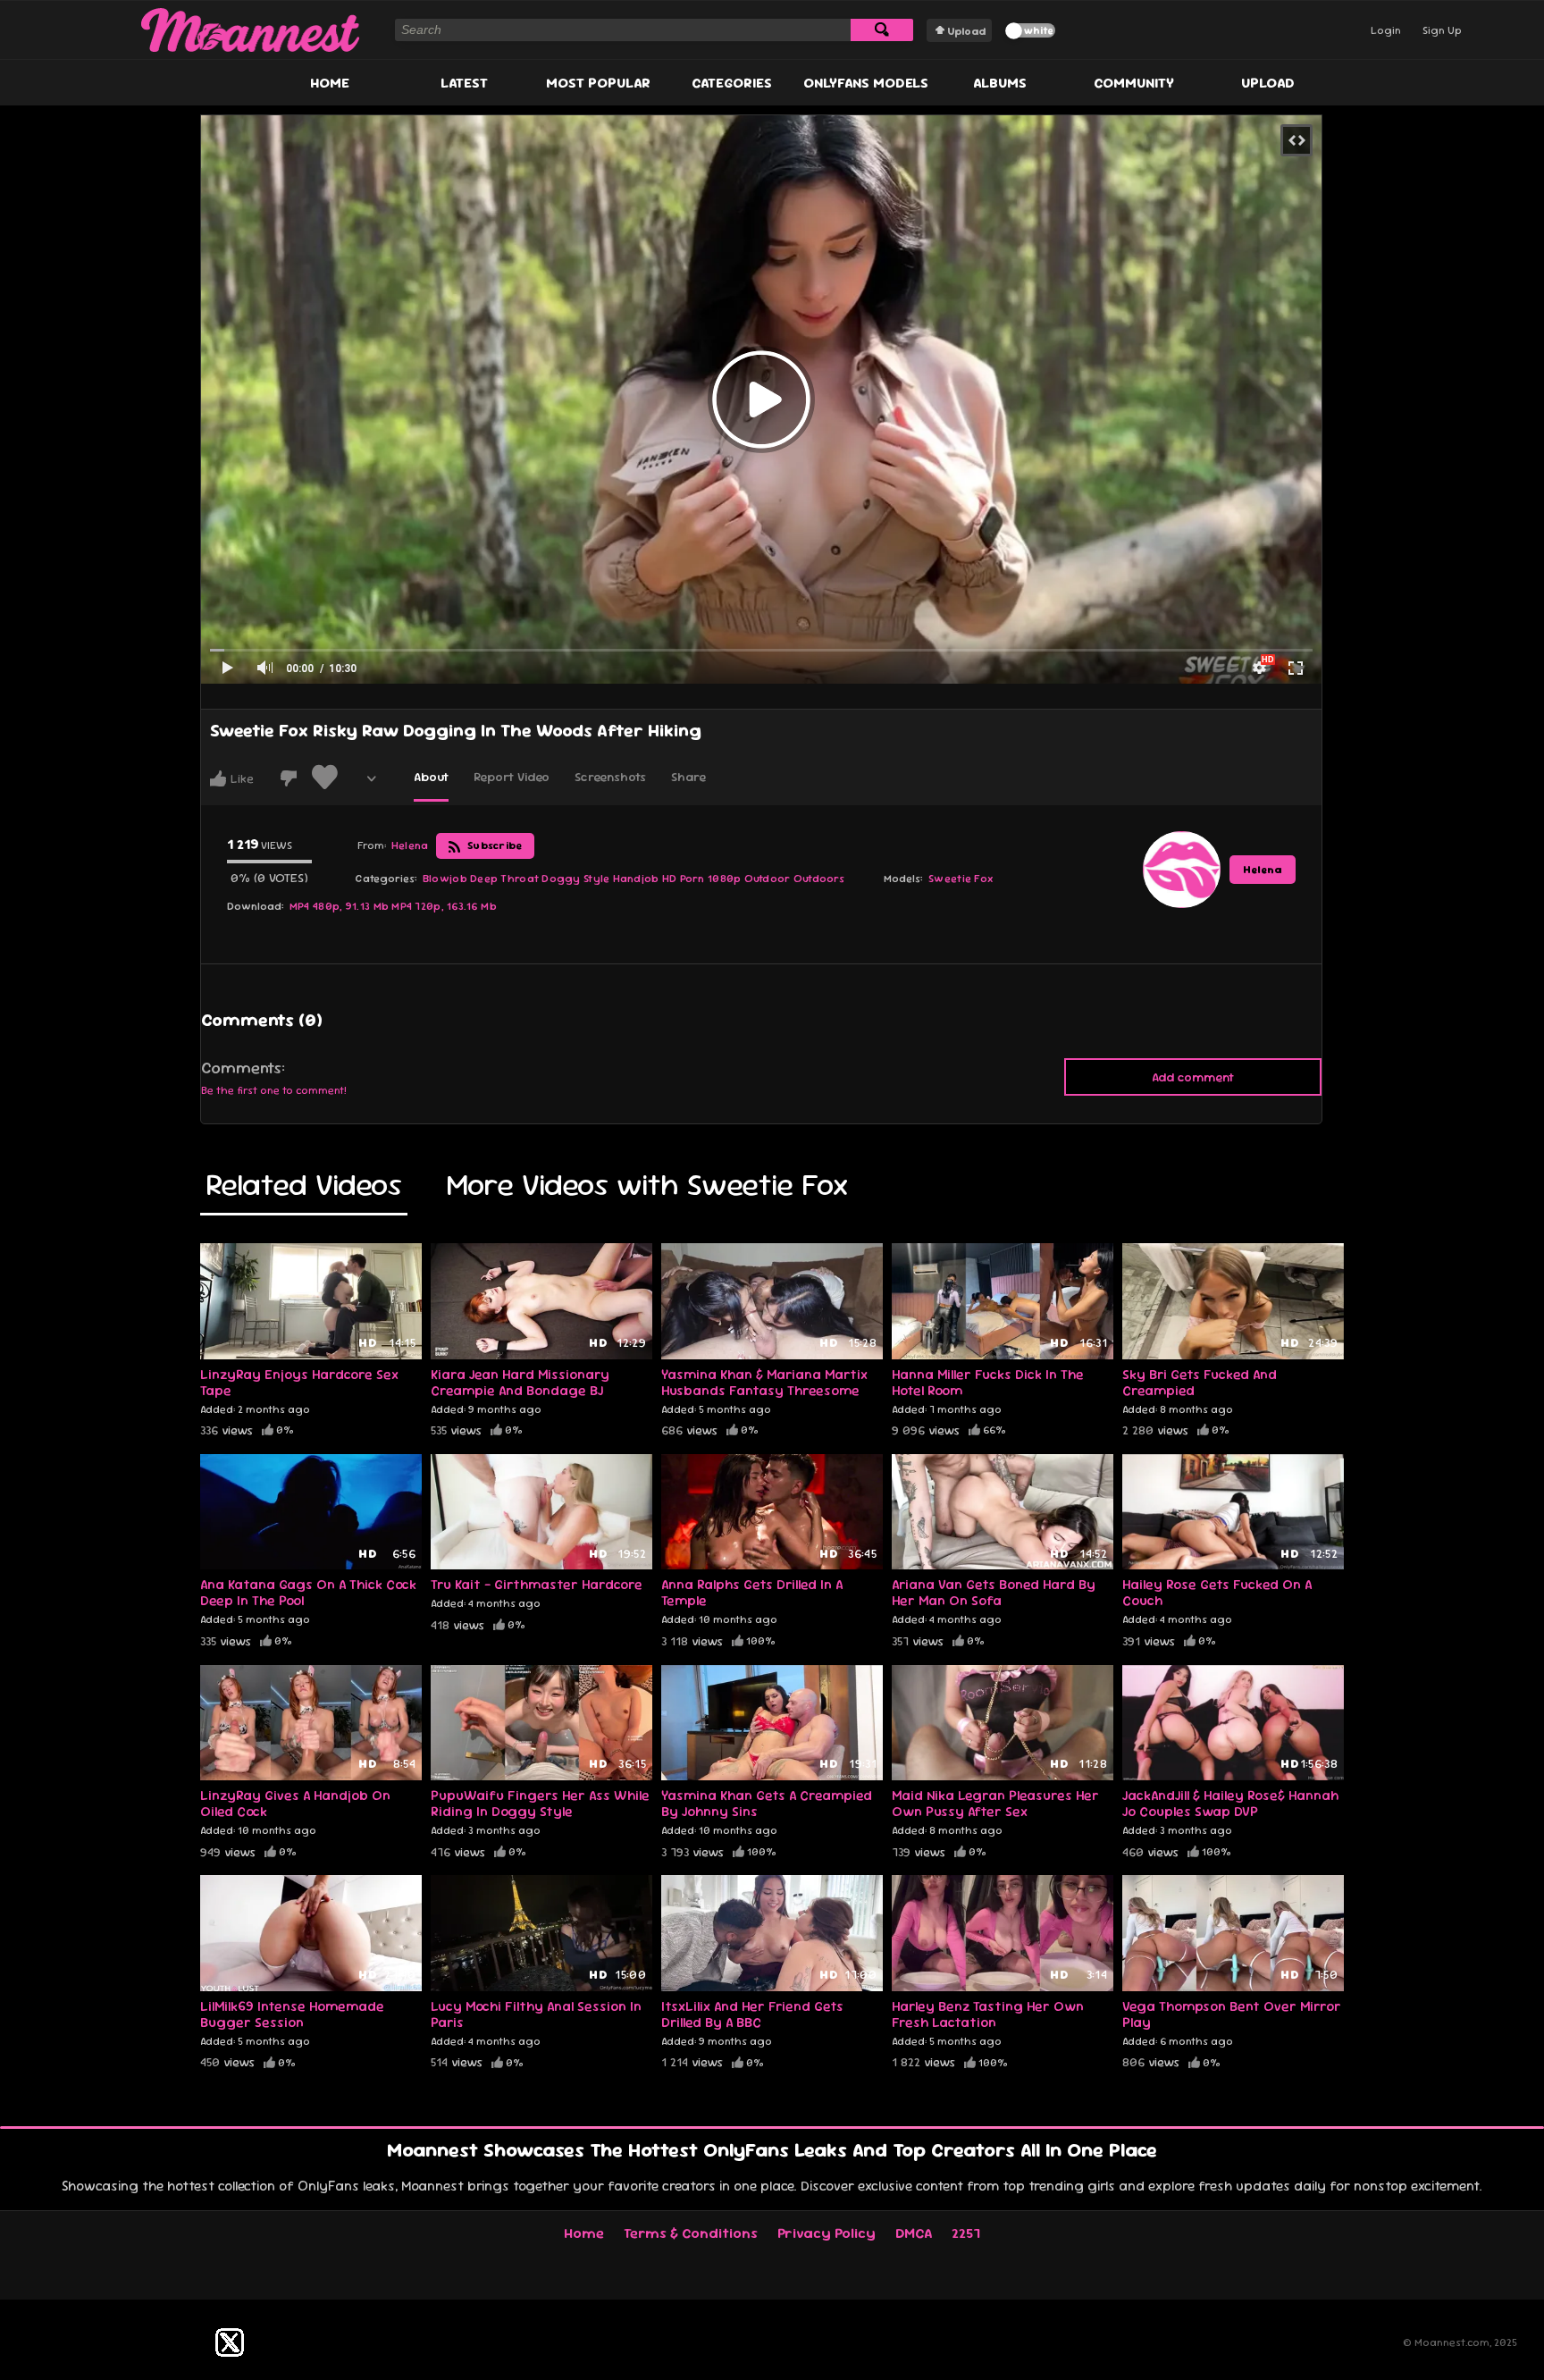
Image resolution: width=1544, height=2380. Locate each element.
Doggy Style (575, 879)
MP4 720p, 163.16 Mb (444, 906)
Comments (241, 1068)
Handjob (636, 879)
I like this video (218, 778)
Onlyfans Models (866, 83)
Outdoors (819, 879)
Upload (966, 31)
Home (330, 83)
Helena (1263, 870)
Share (688, 777)
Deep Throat (504, 879)
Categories (732, 83)
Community (1134, 83)
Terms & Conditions (691, 2233)
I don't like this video (289, 778)
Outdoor (768, 879)
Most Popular (598, 83)
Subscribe (494, 845)
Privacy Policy (827, 2233)
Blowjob (445, 879)
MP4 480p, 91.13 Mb (339, 906)
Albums (1000, 83)
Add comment (1193, 1077)
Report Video (512, 777)
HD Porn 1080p (702, 879)
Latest (464, 83)
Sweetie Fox (961, 879)
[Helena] (1181, 870)
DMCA (914, 2233)
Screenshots (610, 777)
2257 (966, 2233)
